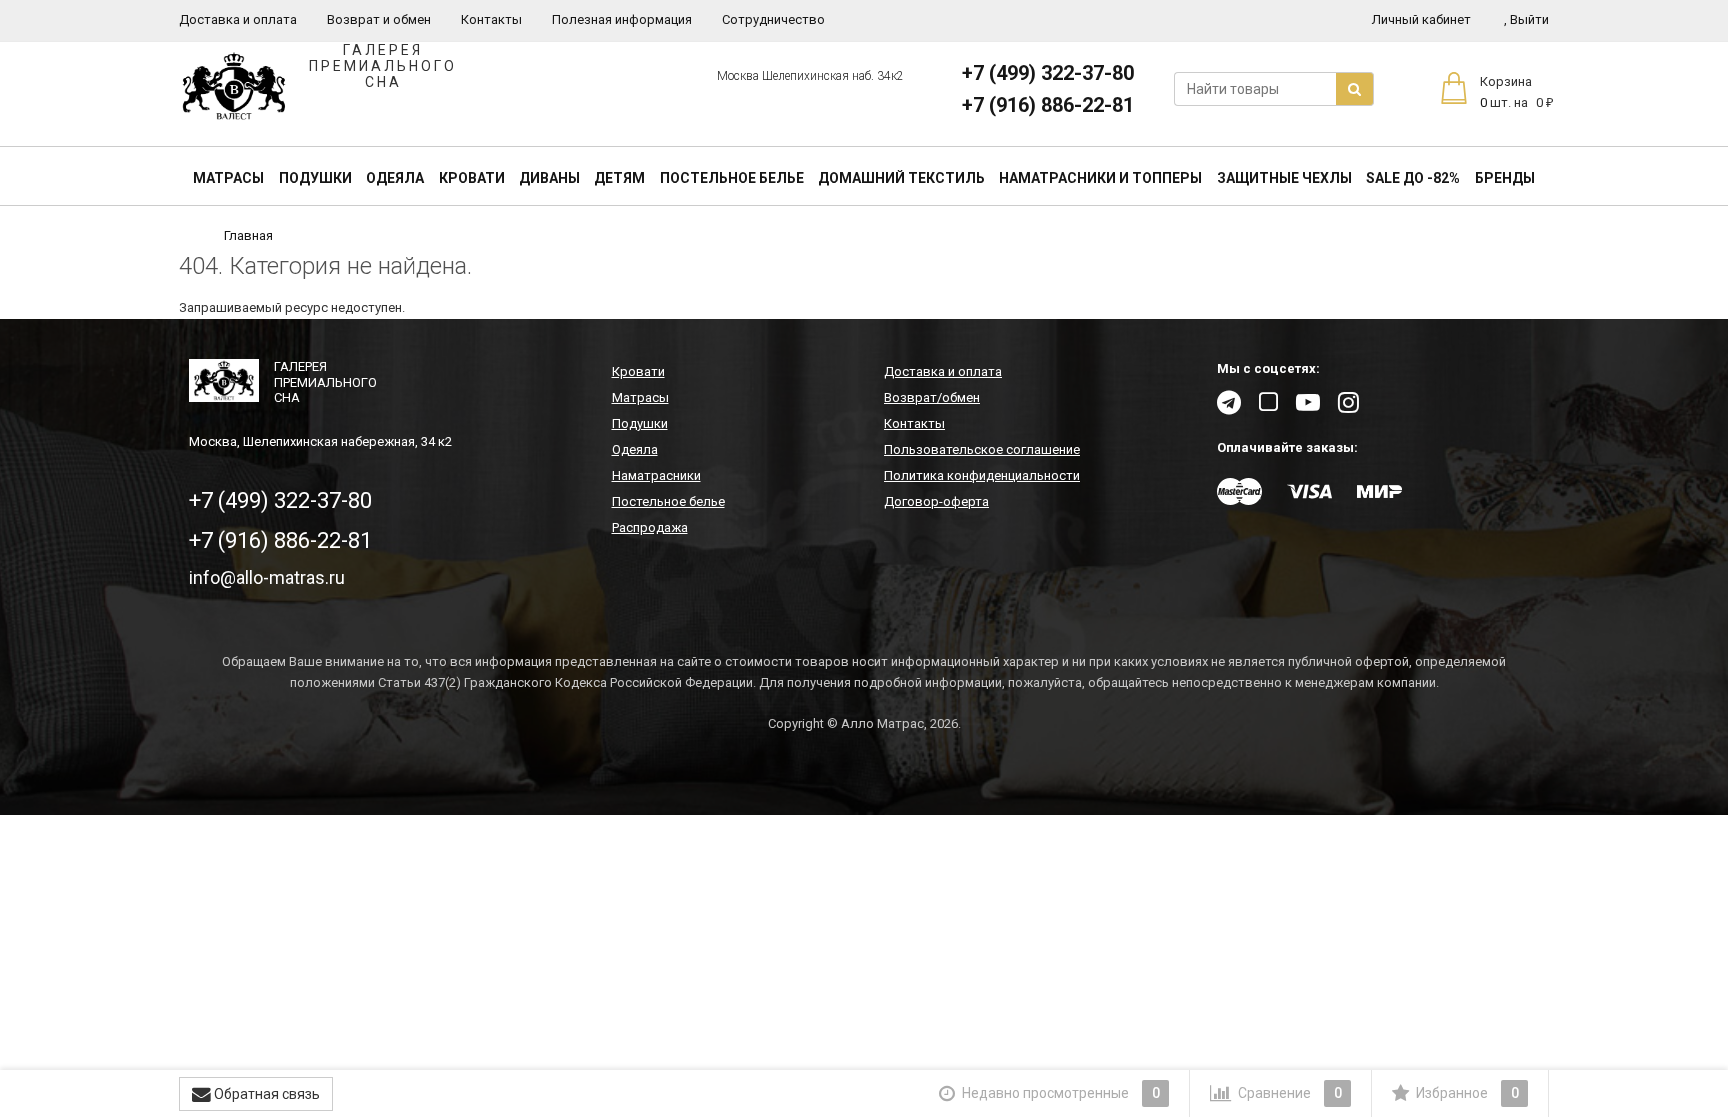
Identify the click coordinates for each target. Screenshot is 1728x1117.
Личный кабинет (1421, 19)
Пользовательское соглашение (982, 449)
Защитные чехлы (1284, 178)
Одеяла (395, 178)
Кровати (472, 178)
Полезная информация (622, 19)
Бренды (1505, 178)
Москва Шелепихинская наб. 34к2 (810, 76)
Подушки (315, 178)
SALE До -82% (1413, 178)
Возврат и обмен (379, 19)
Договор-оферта (936, 501)
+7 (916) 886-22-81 (1048, 105)
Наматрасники (656, 475)
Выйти (1526, 19)
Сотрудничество (773, 19)
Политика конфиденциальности (982, 475)
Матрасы (228, 178)
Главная (248, 235)
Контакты (491, 19)
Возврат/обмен (932, 397)
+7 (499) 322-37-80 (1048, 73)
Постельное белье (732, 178)
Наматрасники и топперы (1100, 178)
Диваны (549, 178)
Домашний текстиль (901, 178)
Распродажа (650, 527)
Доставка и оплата (238, 19)
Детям (619, 178)
